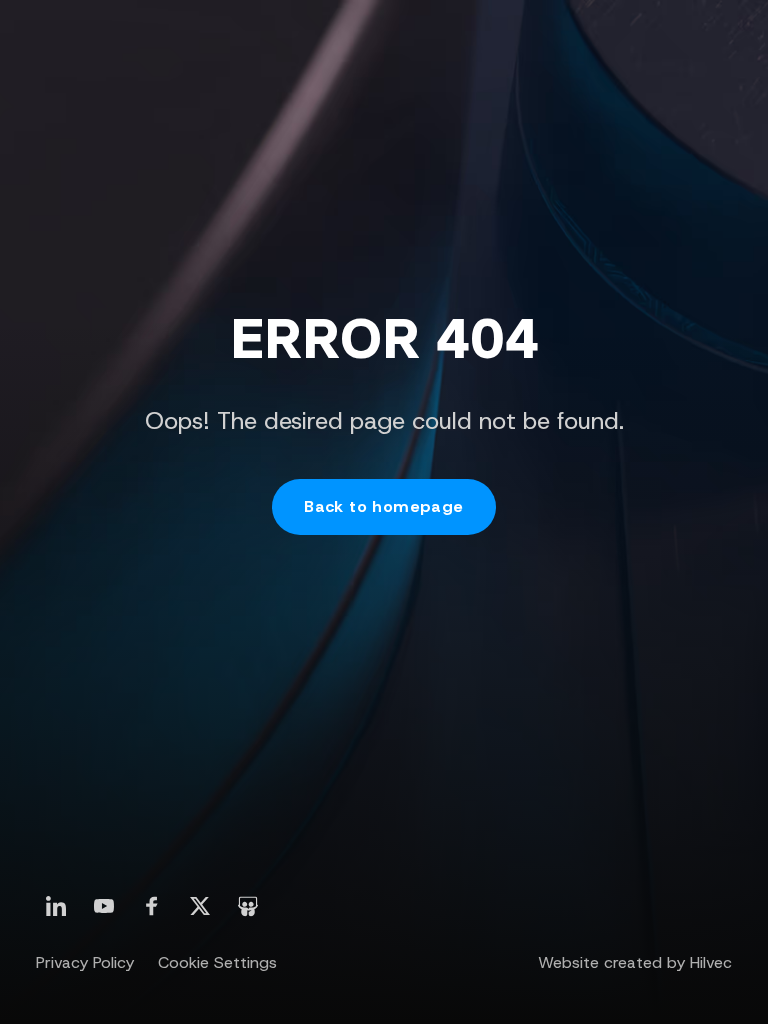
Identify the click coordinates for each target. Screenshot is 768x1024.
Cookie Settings (217, 962)
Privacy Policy (85, 962)
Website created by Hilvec (635, 962)
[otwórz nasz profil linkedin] (56, 906)
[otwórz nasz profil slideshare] (248, 906)
